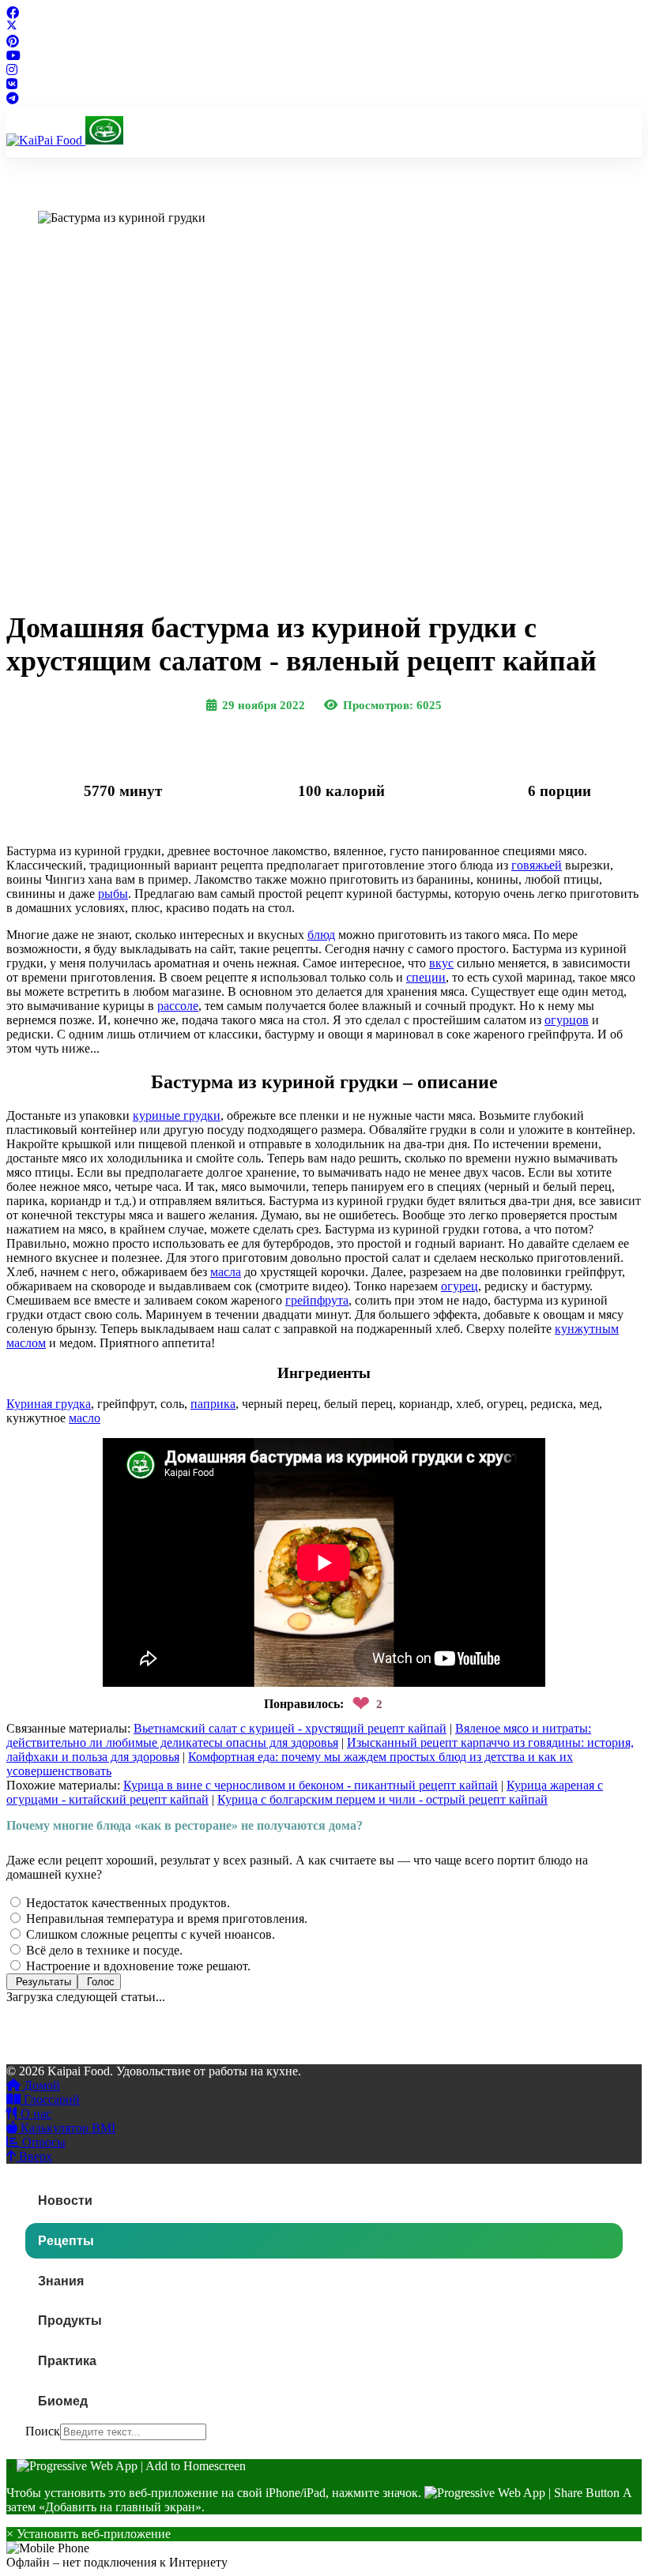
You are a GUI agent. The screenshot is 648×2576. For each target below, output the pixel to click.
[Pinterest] (13, 41)
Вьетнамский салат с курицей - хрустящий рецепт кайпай (290, 1728)
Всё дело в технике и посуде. (103, 1950)
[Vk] (12, 84)
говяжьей (537, 865)
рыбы (113, 894)
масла (226, 1272)
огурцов (567, 1020)
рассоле (178, 1006)
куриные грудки (177, 1115)
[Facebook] (13, 13)
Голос (99, 1982)
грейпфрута (317, 1300)
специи (426, 977)
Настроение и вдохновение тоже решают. (137, 1966)
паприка (213, 1404)
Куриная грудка (49, 1404)
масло (85, 1418)
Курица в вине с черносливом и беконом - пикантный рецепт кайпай (311, 1785)
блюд (321, 935)
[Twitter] (12, 27)
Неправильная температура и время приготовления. (165, 1919)
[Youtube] (13, 56)
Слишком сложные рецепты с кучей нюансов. (149, 1934)
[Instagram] (12, 70)
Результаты (42, 1982)
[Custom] (13, 98)
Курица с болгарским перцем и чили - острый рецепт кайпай (382, 1799)
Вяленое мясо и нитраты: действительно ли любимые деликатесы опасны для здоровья (299, 1735)
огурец (460, 1286)
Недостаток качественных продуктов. (126, 1903)
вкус (441, 963)
